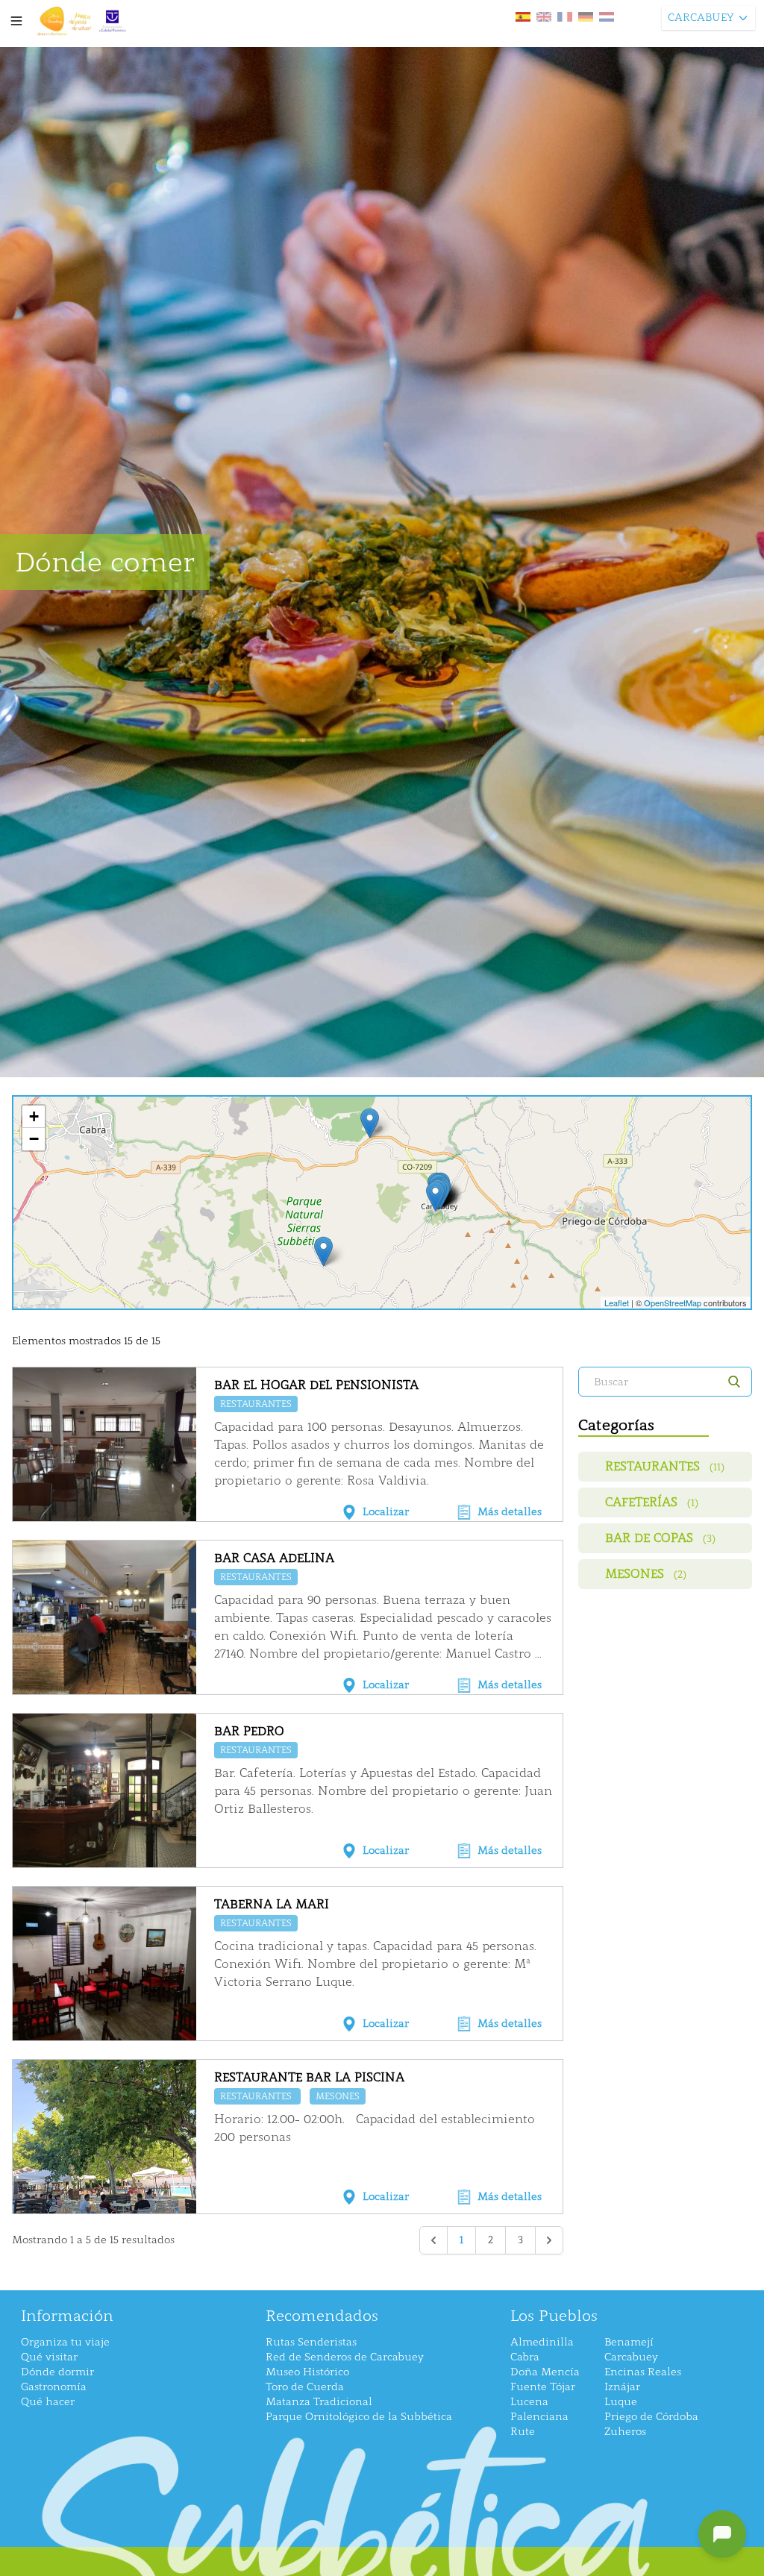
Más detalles (510, 1512)
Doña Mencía (545, 2372)
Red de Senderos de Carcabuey (345, 2357)
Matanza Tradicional (319, 2402)
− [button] (34, 1139)
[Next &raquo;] (549, 2240)
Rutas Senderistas (311, 2342)
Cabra (525, 2357)
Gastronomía (54, 2387)
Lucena (529, 2402)
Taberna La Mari (272, 1904)
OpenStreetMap (673, 1303)
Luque (621, 2402)
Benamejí (629, 2342)
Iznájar (622, 2387)
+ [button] (34, 1116)
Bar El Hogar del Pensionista (316, 1385)
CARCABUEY (701, 18)
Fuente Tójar (543, 2387)
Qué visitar (49, 2357)
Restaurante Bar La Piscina (309, 2077)
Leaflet (617, 1303)
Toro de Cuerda (305, 2387)
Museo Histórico (307, 2372)
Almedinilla (542, 2342)
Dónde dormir (57, 2372)
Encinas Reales (643, 2372)
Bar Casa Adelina (274, 1558)
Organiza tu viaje (65, 2342)
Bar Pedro (249, 1731)
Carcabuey (631, 2357)
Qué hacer (48, 2402)
